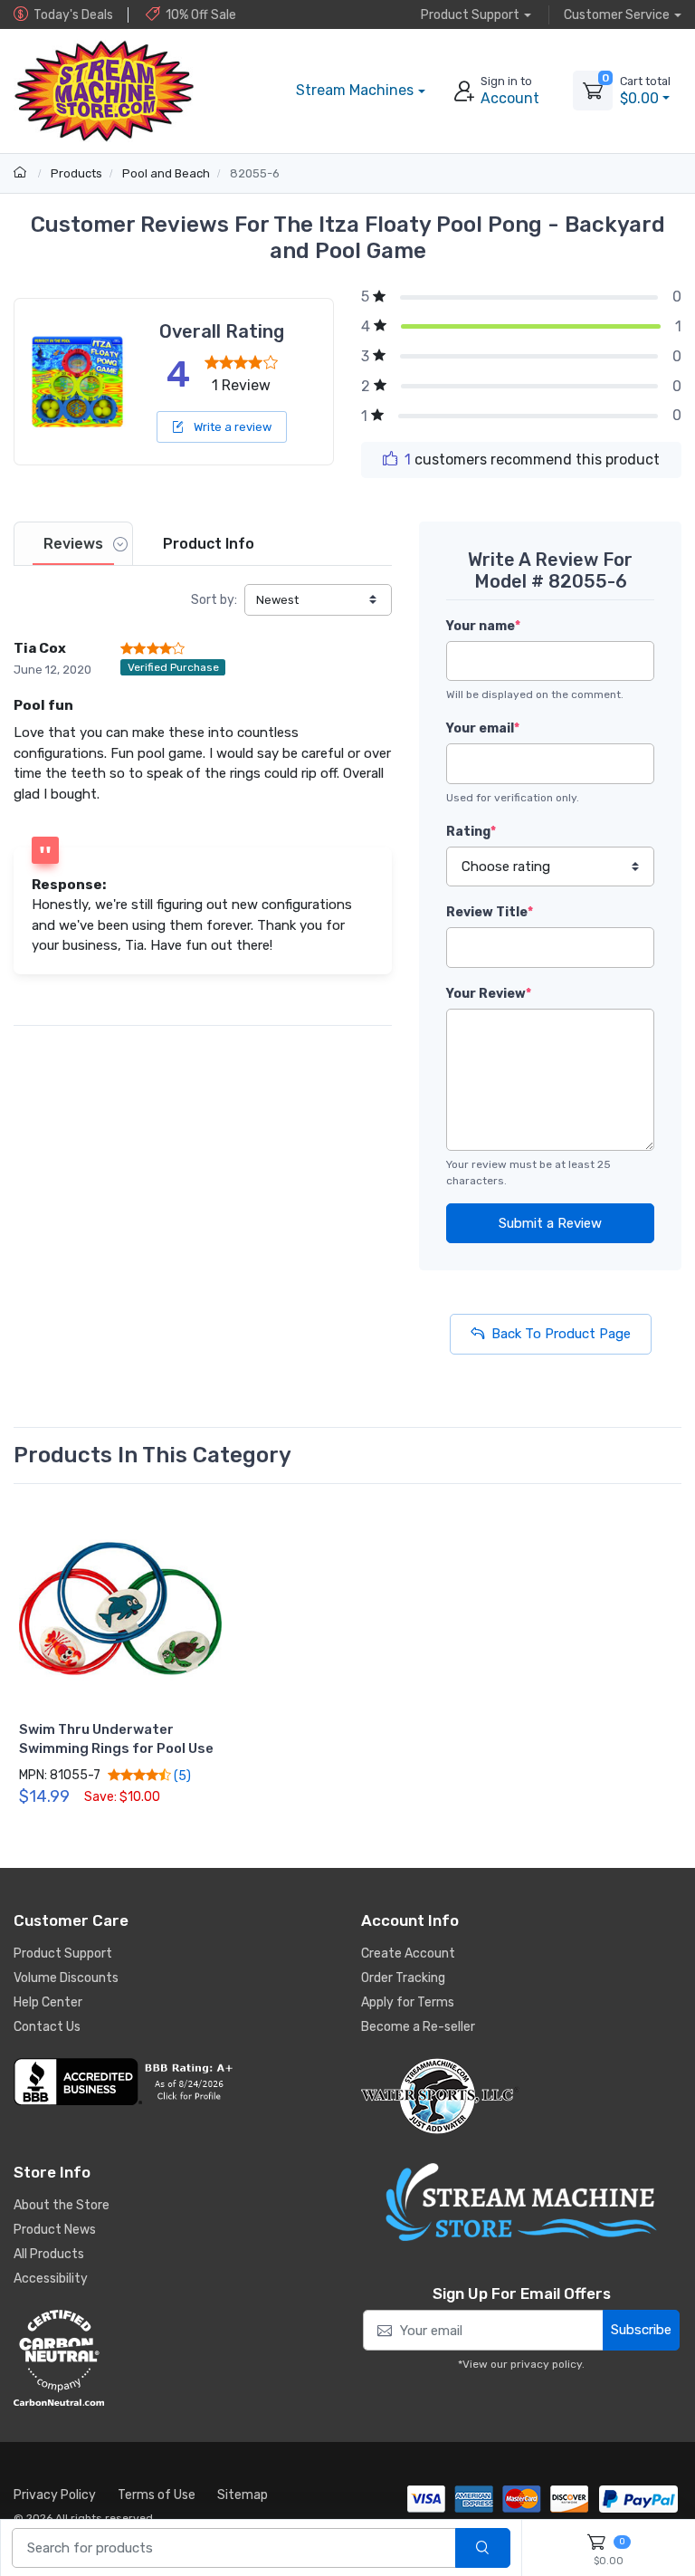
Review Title (490, 912)
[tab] (73, 544)
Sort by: (214, 600)
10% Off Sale (201, 15)
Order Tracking (403, 1978)
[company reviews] (174, 2082)
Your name (483, 626)
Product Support (63, 1954)
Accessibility (51, 2279)
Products (76, 173)
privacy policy (546, 2364)
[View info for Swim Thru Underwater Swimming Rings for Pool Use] (120, 1609)
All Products (49, 2254)
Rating (471, 832)
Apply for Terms (408, 2002)
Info (209, 544)
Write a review (231, 427)
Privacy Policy (55, 2495)
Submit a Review (550, 1223)
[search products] (483, 2548)
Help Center (48, 2002)
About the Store (62, 2205)
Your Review (489, 994)
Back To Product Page (561, 1334)
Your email (483, 728)
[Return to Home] (22, 173)
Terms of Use (157, 2495)
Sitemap (243, 2495)
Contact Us (47, 2027)
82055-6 (255, 173)
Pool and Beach (166, 173)
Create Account (408, 1954)
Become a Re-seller (418, 2027)
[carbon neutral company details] (174, 2358)
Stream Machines (355, 90)
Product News (55, 2230)
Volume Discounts (66, 1978)
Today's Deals (73, 15)
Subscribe (641, 2330)
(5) (181, 1776)
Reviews (73, 544)
